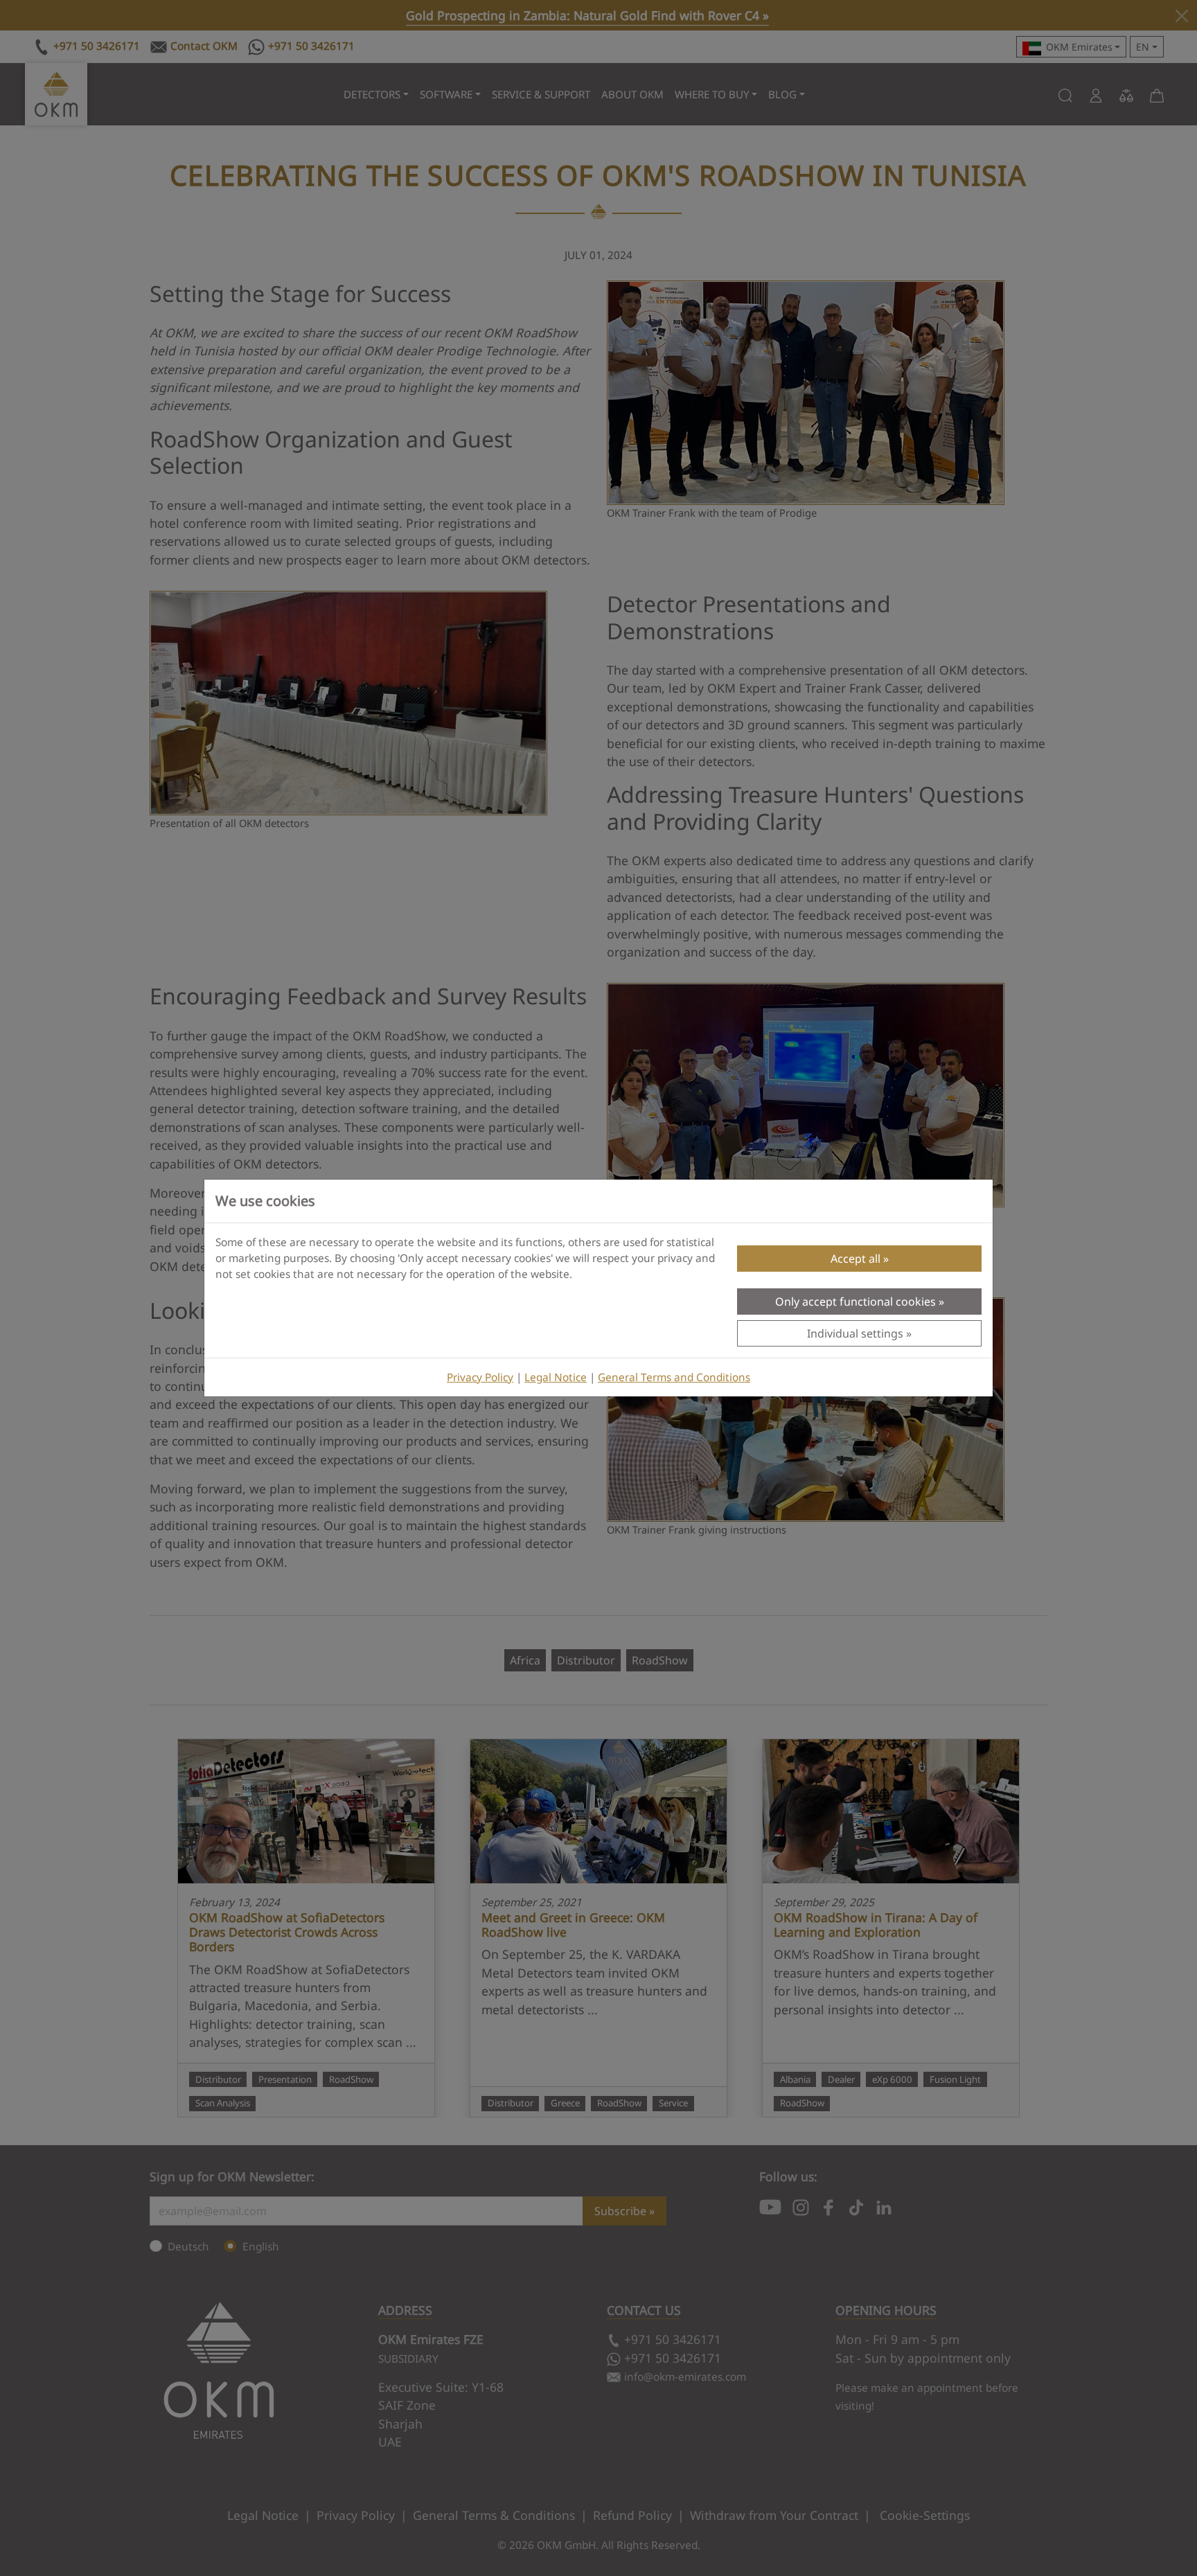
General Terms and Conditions (674, 1377)
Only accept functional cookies (855, 1302)
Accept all (855, 1259)
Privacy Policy (480, 1377)
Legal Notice (556, 1377)
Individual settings (855, 1333)
